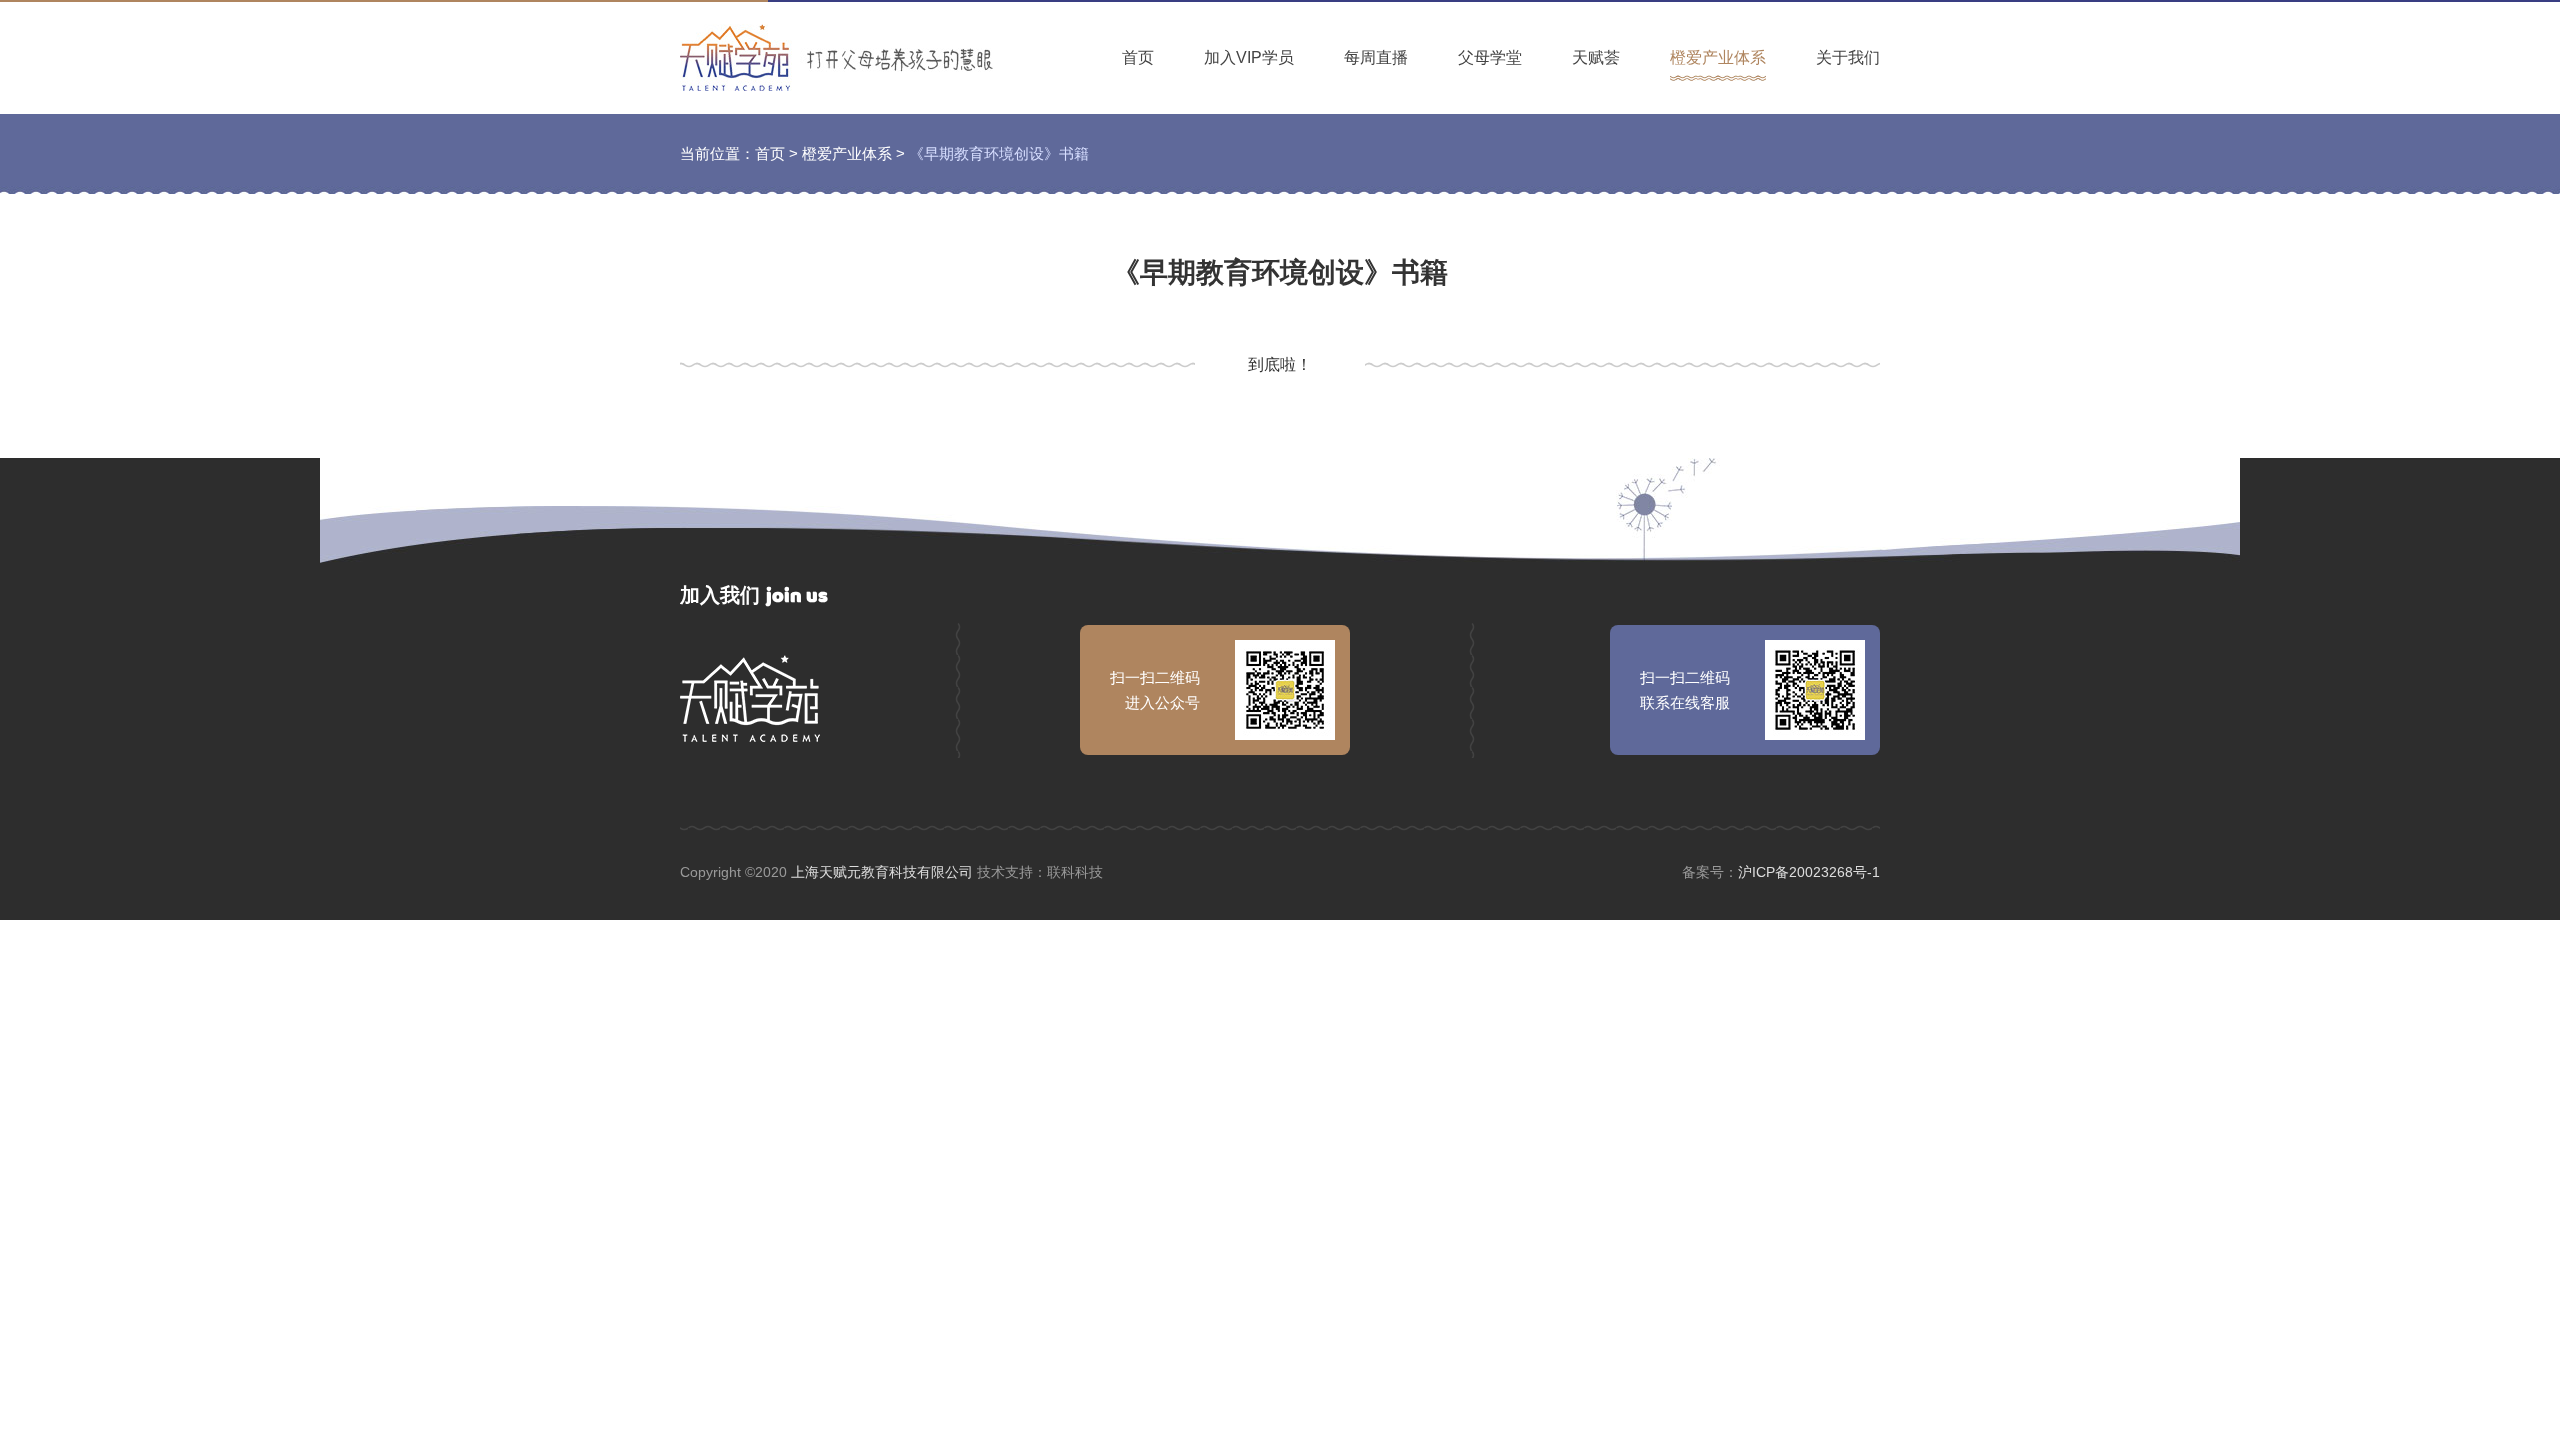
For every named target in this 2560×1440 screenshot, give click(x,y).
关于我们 (1848, 57)
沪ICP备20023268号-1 (1809, 872)
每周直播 (1376, 57)
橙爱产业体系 (1718, 57)
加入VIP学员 (1249, 57)
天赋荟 (1596, 57)
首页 (1138, 57)
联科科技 (1075, 872)
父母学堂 (1490, 57)
